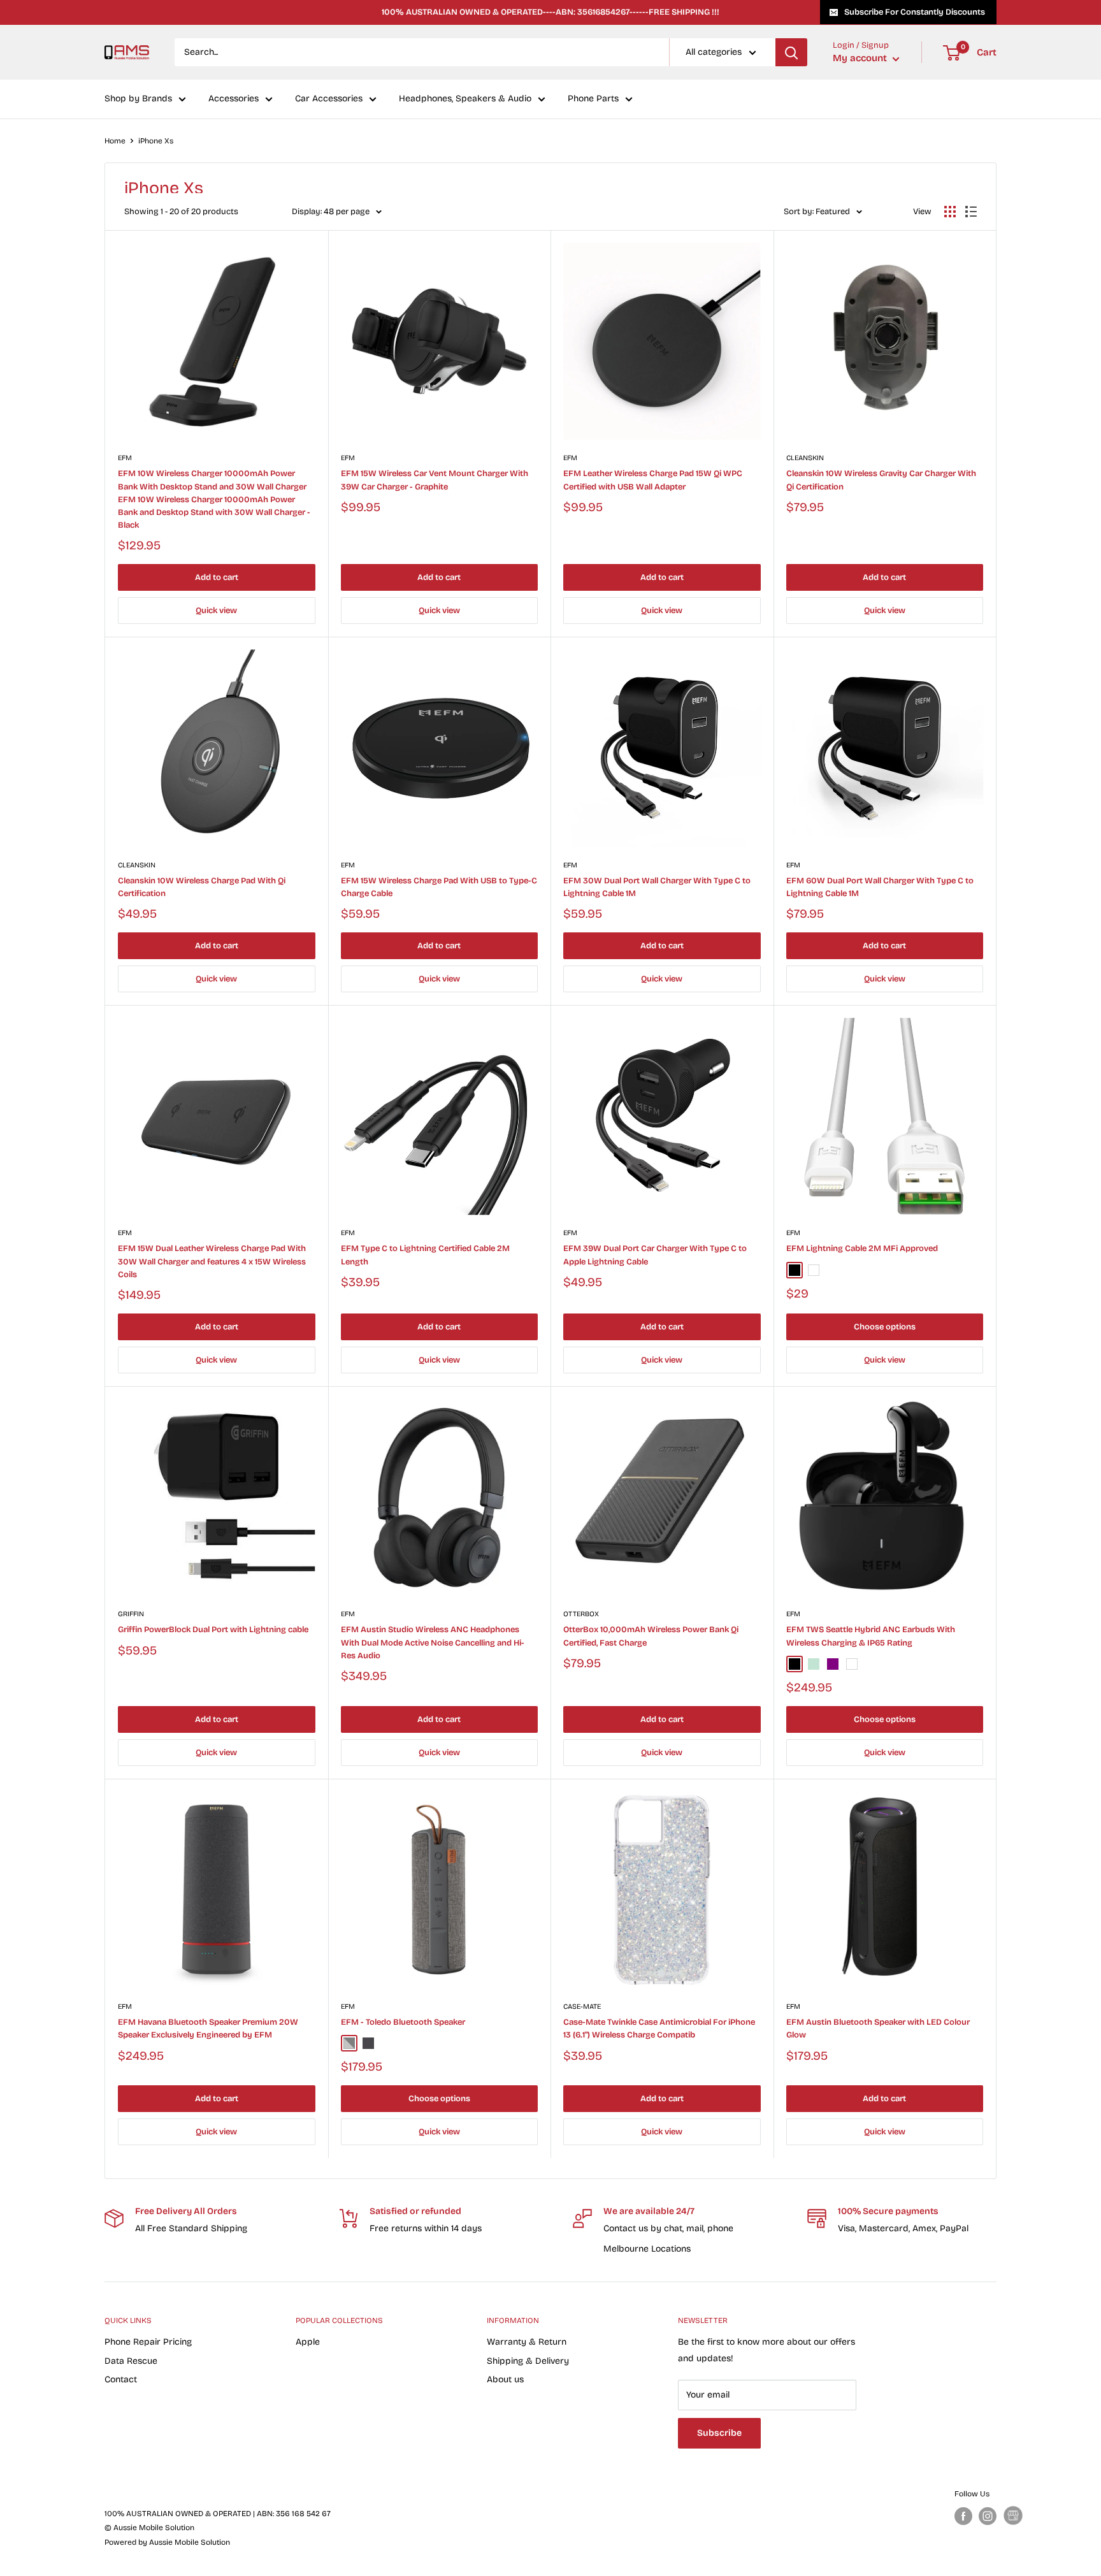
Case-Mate (582, 2007)
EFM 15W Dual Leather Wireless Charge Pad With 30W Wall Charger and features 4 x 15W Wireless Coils (212, 1261)
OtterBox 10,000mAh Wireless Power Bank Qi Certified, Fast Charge (651, 1636)
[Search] (791, 52)
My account (861, 59)
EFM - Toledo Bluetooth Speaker (403, 2022)
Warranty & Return (527, 2342)
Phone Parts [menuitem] (593, 99)
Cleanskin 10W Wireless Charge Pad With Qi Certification (202, 887)
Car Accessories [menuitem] (329, 99)
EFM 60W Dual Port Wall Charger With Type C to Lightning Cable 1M (880, 887)
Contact (121, 2379)
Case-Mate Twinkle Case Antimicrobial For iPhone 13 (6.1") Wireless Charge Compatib (659, 2029)
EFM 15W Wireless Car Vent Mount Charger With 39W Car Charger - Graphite (435, 480)
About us (505, 2379)
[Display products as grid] (950, 212)
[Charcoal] (368, 2043)
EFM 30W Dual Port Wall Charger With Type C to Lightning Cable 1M (657, 887)
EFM (125, 458)
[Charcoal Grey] (349, 2043)
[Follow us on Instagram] (988, 2516)
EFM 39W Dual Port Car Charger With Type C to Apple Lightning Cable (655, 1255)
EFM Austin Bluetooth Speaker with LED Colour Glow (878, 2029)
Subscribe (719, 2433)
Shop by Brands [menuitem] (138, 99)
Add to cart (217, 577)
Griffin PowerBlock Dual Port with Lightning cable (213, 1630)
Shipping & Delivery (528, 2361)
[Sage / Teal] (814, 1664)
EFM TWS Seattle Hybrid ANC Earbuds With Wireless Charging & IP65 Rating (871, 1636)
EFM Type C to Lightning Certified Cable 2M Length (425, 1255)
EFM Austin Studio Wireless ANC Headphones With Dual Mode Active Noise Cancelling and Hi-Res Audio (433, 1642)
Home (115, 141)
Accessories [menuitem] (234, 99)
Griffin (131, 1614)
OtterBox (581, 1614)
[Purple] (833, 1664)
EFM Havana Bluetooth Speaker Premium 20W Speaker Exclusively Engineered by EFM (208, 2029)
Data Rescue (131, 2361)
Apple (308, 2342)
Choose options (885, 1327)
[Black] (795, 1270)
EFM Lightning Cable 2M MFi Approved (862, 1248)
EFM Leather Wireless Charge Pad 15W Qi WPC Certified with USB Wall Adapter (653, 480)
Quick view (216, 611)
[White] (814, 1270)
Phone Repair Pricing (148, 2342)
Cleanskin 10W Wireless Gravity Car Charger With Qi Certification (881, 480)
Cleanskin (805, 458)
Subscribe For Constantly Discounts (915, 12)
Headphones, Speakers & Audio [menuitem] (465, 99)
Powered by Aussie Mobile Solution (167, 2542)
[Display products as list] (971, 212)
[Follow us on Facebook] (963, 2516)
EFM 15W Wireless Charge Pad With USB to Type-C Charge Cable (439, 887)
